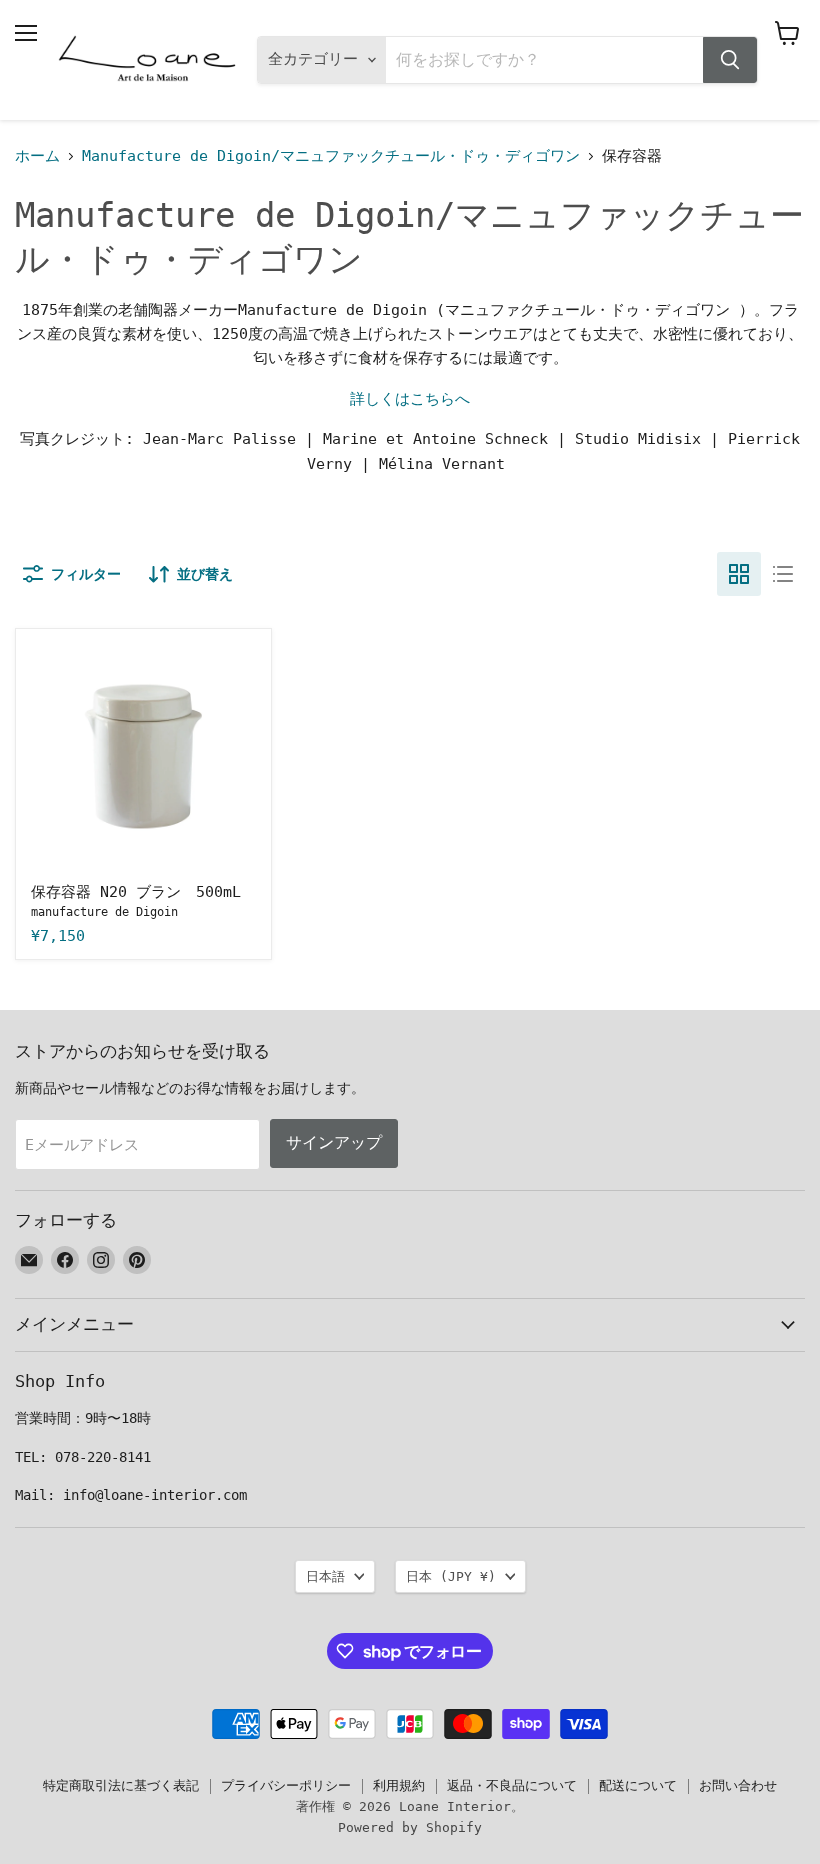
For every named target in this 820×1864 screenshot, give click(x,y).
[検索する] (730, 60)
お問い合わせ (738, 1785)
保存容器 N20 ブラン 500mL (136, 892)
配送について (638, 1785)
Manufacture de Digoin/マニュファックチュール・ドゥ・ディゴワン (331, 156)
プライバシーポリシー (286, 1785)
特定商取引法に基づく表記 (121, 1785)
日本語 (325, 1576)
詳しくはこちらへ (410, 399)
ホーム (37, 156)
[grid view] (739, 574)
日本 (451, 1576)
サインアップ (334, 1142)
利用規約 (399, 1785)
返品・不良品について (512, 1785)
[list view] (783, 574)
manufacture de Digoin (104, 912)
